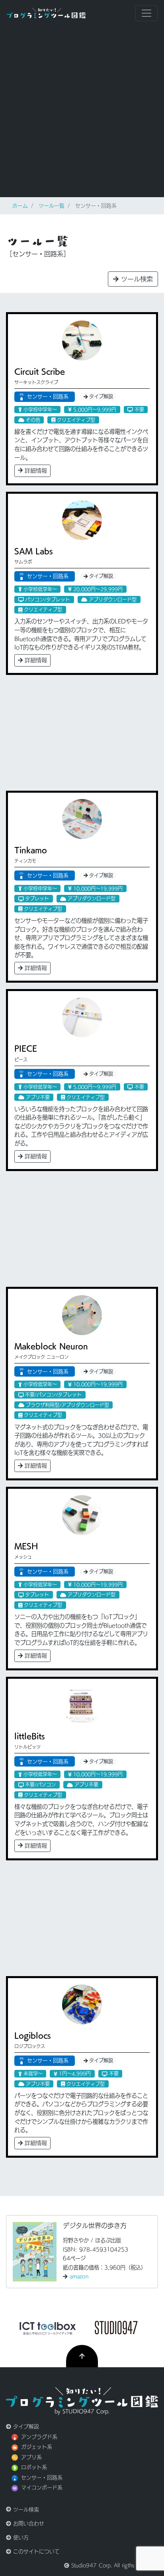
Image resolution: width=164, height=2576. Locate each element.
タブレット (36, 898)
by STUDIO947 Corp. (82, 2411)
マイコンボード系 (42, 2488)
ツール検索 (136, 279)
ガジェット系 (37, 2447)
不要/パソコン (40, 1785)
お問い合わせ (28, 2524)
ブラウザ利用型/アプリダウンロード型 (67, 1405)
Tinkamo (31, 850)
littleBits (30, 1736)
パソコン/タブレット (47, 599)
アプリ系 (31, 2457)
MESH (26, 1546)
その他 (32, 420)
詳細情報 (35, 471)
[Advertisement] (82, 112)
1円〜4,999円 (74, 2073)
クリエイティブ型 (75, 420)
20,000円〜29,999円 (97, 589)
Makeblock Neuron (51, 1346)
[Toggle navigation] (146, 13)
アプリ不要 (37, 1097)
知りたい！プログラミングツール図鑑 (46, 13)
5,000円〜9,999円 (94, 410)
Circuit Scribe (40, 371)
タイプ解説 (100, 396)
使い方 (20, 2537)
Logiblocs (33, 2035)
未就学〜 (32, 2073)
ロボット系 (34, 2467)
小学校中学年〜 (39, 410)
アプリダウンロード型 (112, 599)
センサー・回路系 (48, 397)
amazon (79, 2276)
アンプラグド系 (39, 2437)
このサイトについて (35, 2551)
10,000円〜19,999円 (97, 888)
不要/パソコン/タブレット (53, 1395)
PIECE (26, 1048)
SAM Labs (34, 551)
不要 (139, 410)
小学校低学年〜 (39, 589)
